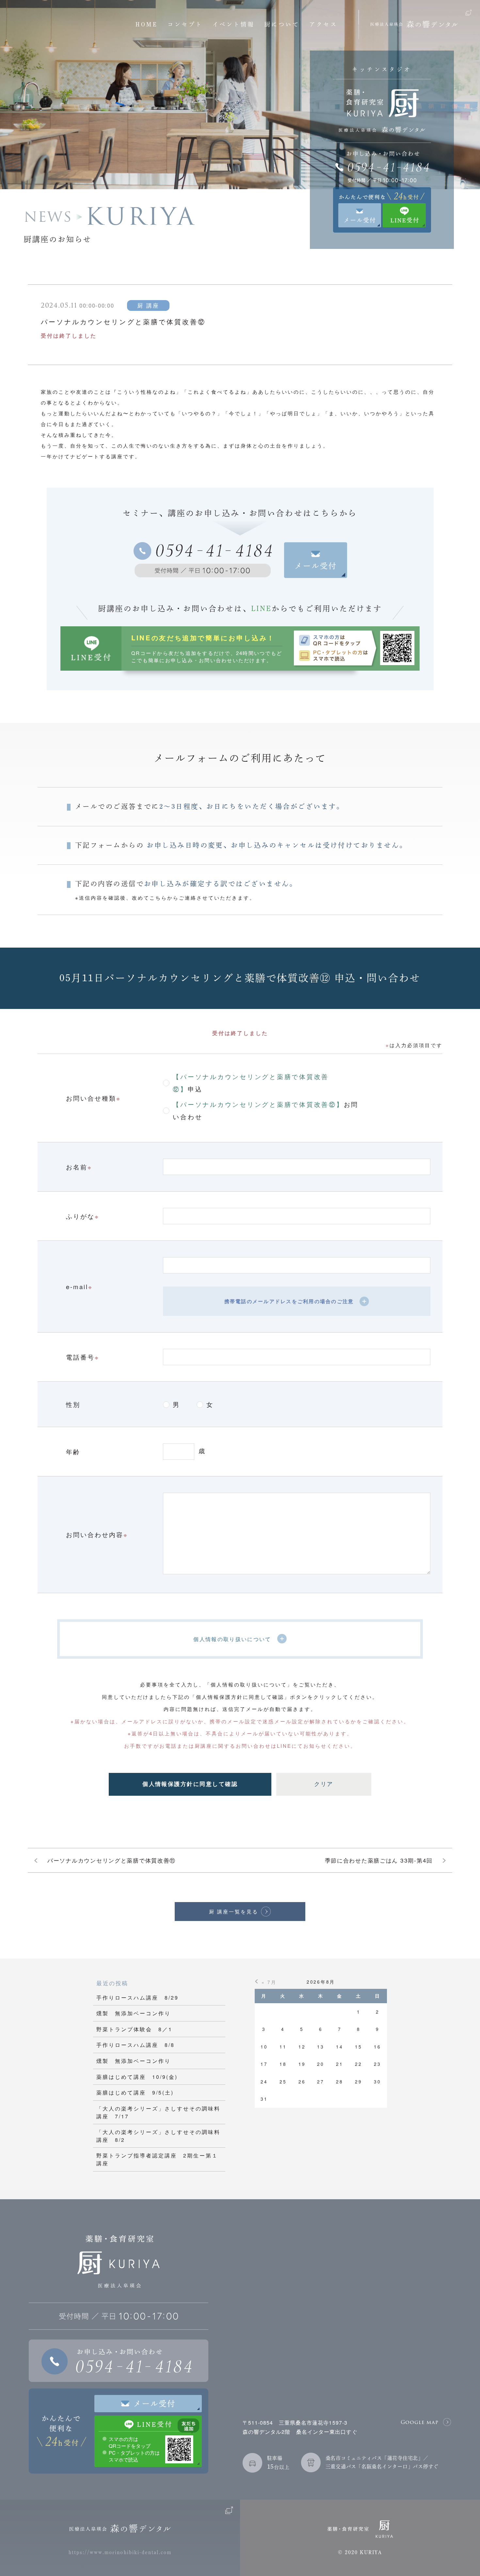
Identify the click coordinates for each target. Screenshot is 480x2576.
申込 (251, 1082)
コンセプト (185, 24)
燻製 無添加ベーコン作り (134, 2013)
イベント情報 (234, 24)
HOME (147, 24)
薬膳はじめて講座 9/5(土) (135, 2092)
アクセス (323, 24)
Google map (420, 2422)
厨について (282, 24)
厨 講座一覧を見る (234, 1911)
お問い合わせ (266, 1110)
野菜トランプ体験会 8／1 (134, 2029)
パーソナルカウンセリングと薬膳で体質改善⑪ (112, 1860)
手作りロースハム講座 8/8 (136, 2045)
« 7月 (269, 1982)
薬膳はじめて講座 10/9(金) (137, 2077)
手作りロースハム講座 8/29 (137, 1997)
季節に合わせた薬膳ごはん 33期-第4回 (379, 1860)
